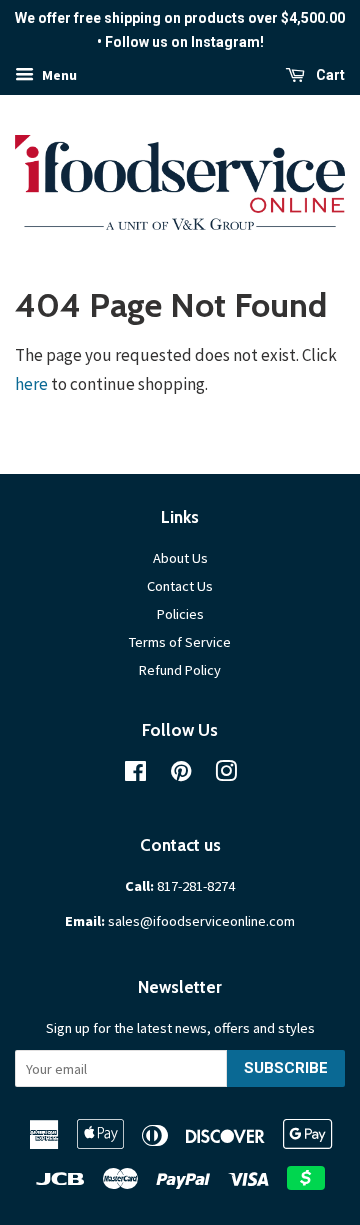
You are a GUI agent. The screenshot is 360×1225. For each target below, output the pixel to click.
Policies (180, 614)
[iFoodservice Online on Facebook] (135, 775)
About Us (180, 558)
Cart (329, 75)
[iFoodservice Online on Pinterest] (181, 775)
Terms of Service (180, 642)
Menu (58, 75)
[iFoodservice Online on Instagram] (226, 775)
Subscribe (286, 1068)
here (31, 384)
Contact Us (180, 586)
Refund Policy (180, 670)
